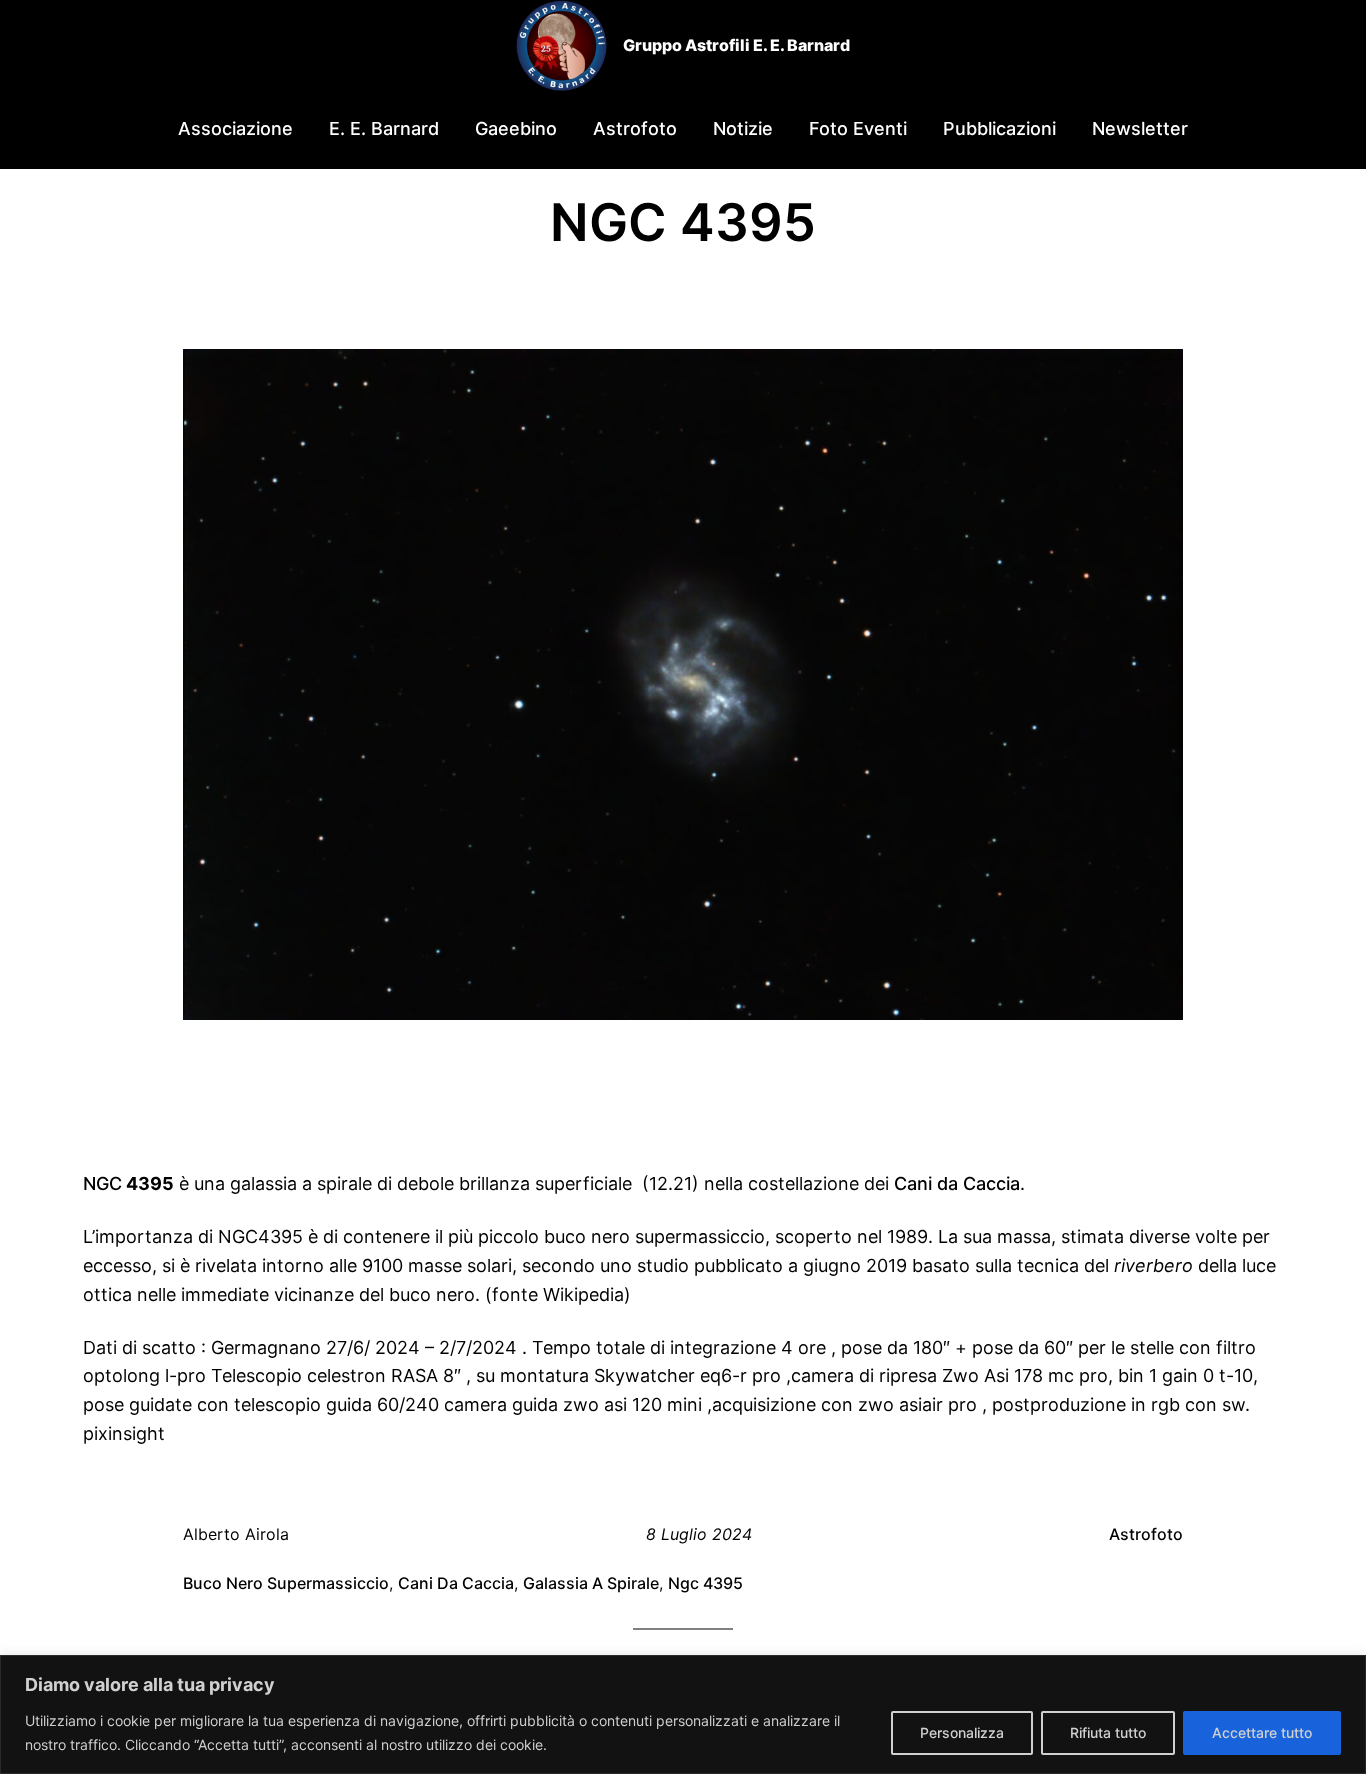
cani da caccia (456, 1583)
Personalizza (962, 1732)
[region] (683, 1714)
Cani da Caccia (957, 1183)
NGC (102, 1183)
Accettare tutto (1262, 1732)
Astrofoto (1146, 1534)
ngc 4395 (705, 1583)
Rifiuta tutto (1108, 1732)
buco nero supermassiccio (286, 1583)
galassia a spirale (591, 1583)
